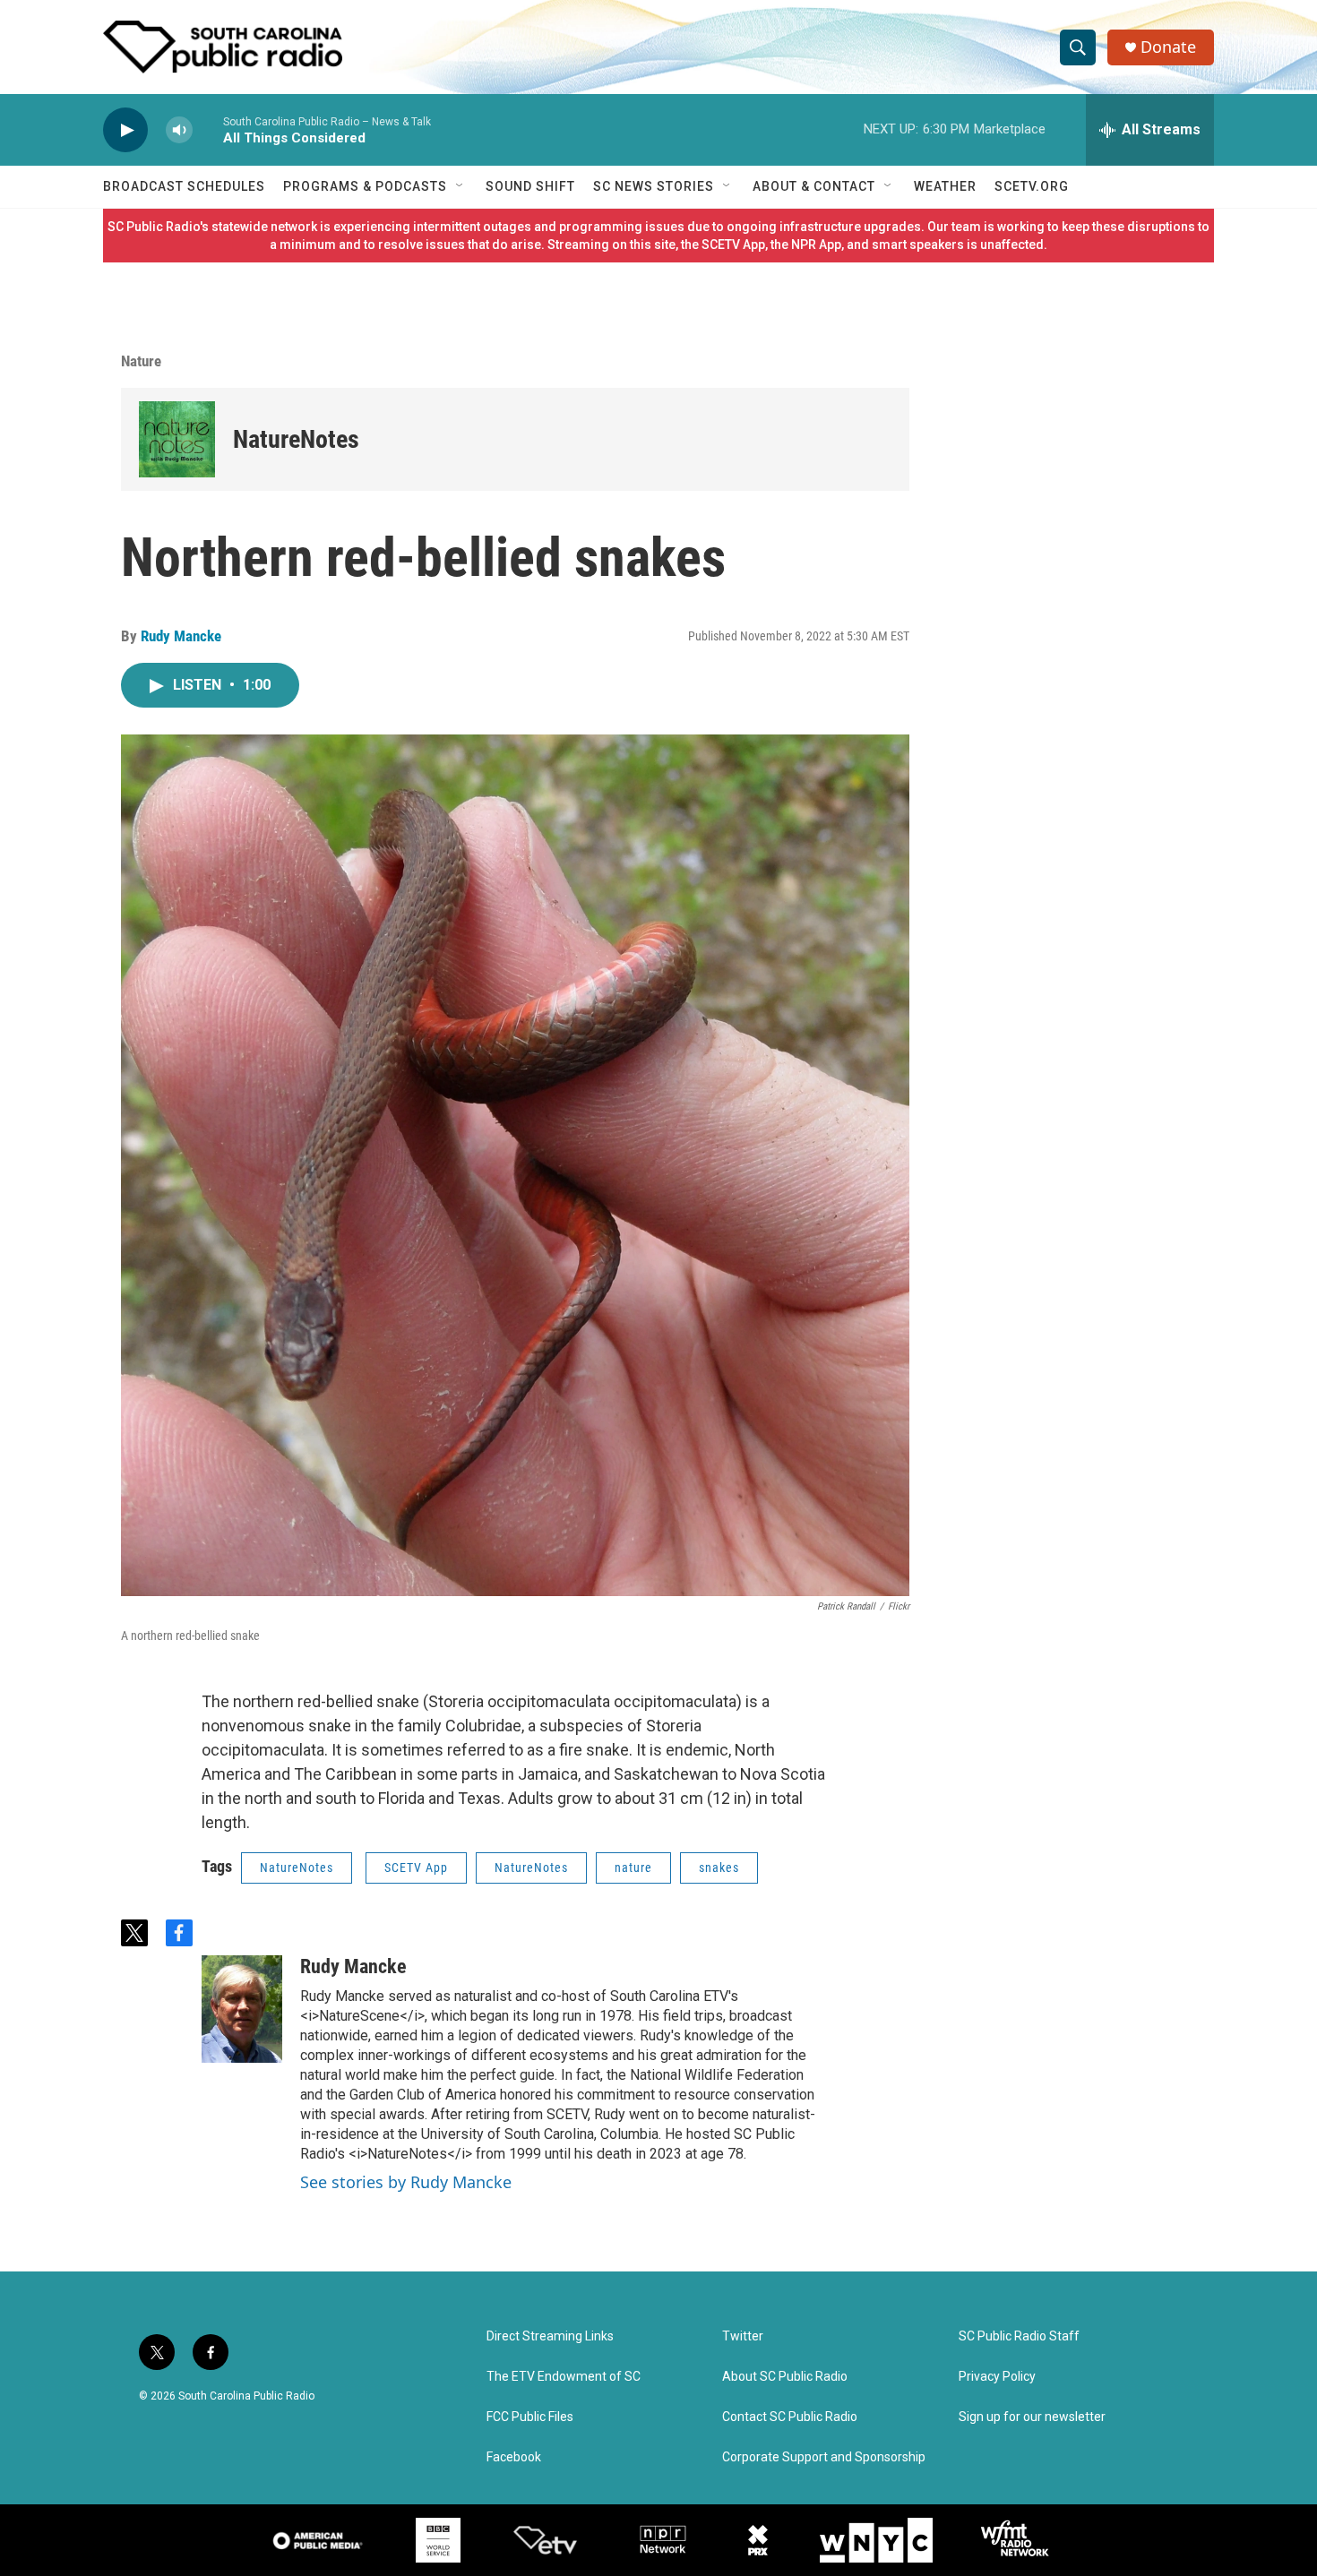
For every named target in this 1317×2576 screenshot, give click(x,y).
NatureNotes (296, 439)
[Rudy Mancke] (242, 2009)
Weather (945, 186)
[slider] (208, 129)
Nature (141, 361)
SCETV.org (1032, 186)
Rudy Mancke (181, 636)
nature (633, 1868)
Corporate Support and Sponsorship (824, 2457)
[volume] (179, 130)
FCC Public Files (530, 2417)
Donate (1168, 47)
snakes (719, 1868)
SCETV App (416, 1868)
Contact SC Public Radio (790, 2417)
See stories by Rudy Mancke (406, 2182)
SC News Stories (654, 186)
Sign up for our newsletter (1032, 2417)
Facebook (514, 2457)
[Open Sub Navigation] (461, 186)
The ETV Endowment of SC (564, 2377)
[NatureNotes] (177, 439)
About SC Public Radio (785, 2377)
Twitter (743, 2336)
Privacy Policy (997, 2377)
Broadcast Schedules (184, 186)
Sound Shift (530, 186)
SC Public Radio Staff (1019, 2336)
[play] (125, 130)
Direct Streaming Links (550, 2336)
